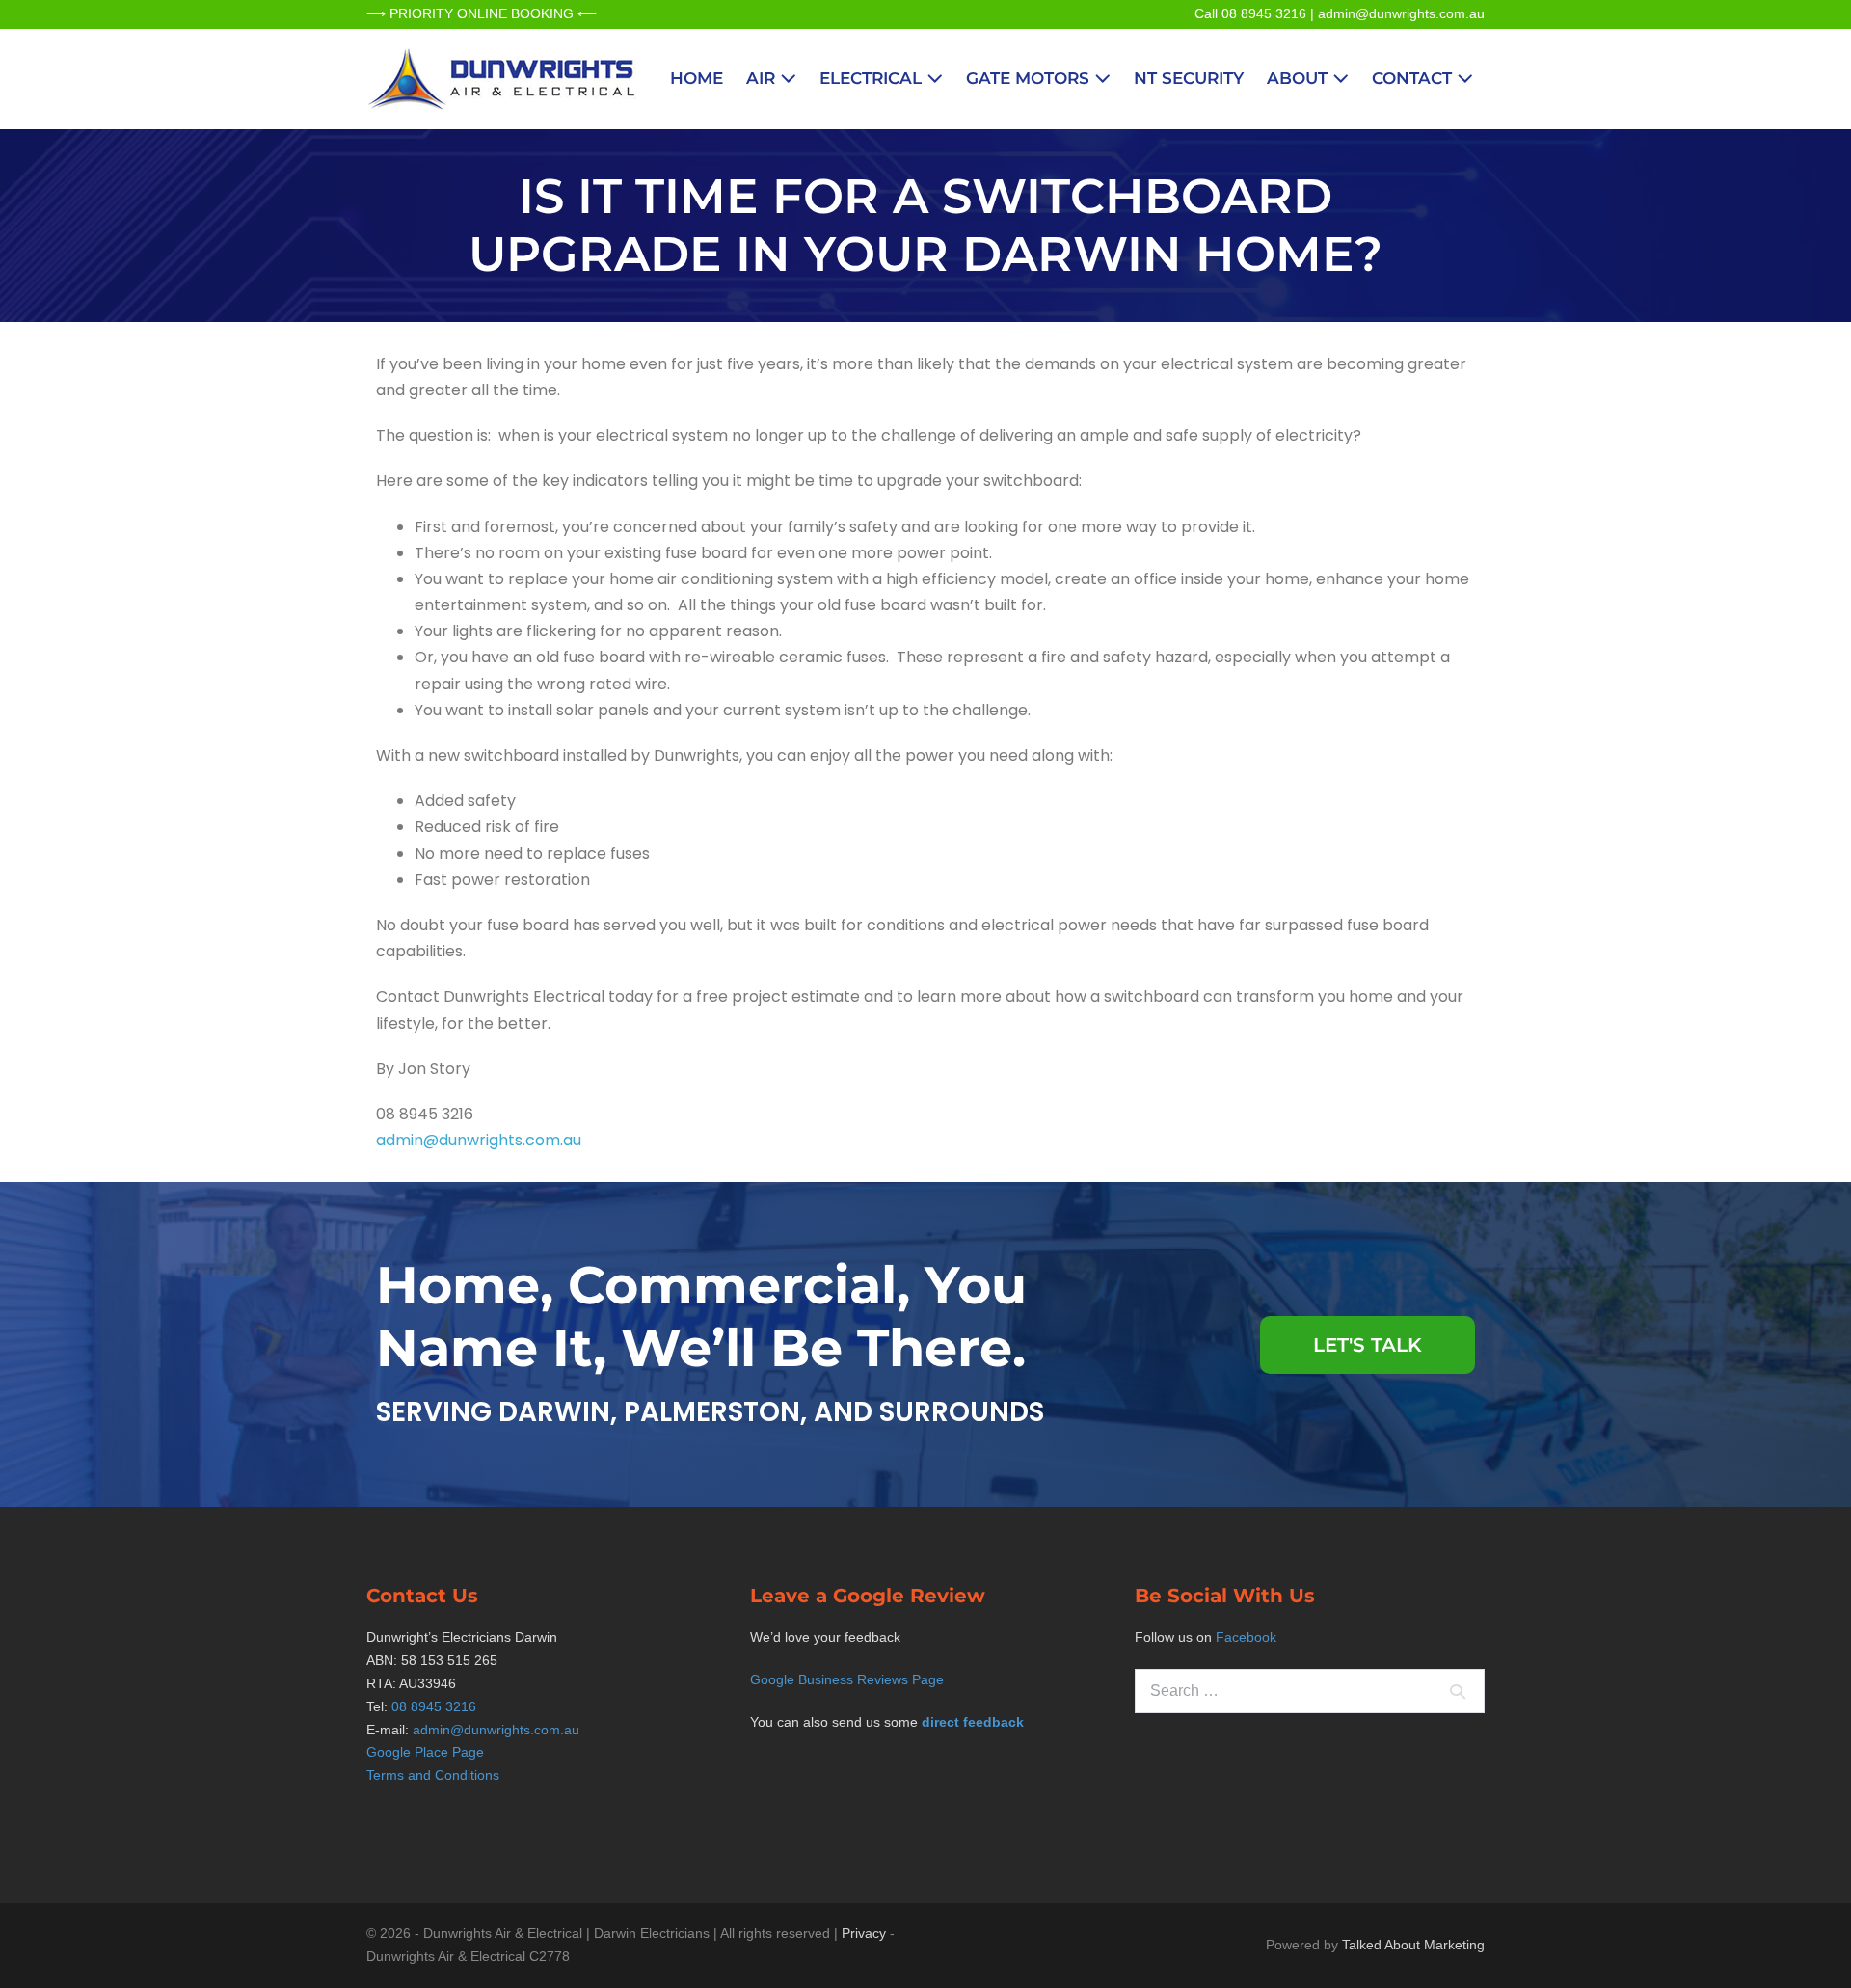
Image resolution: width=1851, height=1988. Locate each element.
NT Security (1189, 78)
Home (697, 78)
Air (763, 78)
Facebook (1246, 1637)
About (1300, 78)
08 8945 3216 (434, 1706)
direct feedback (973, 1722)
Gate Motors (1030, 78)
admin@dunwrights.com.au (1401, 13)
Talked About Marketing (1413, 1945)
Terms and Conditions (433, 1775)
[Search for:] (1310, 1691)
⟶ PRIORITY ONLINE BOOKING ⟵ (482, 13)
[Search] (1458, 1691)
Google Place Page (425, 1752)
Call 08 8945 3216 (1250, 13)
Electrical (873, 78)
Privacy (864, 1933)
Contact (1414, 78)
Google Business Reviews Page (847, 1679)
